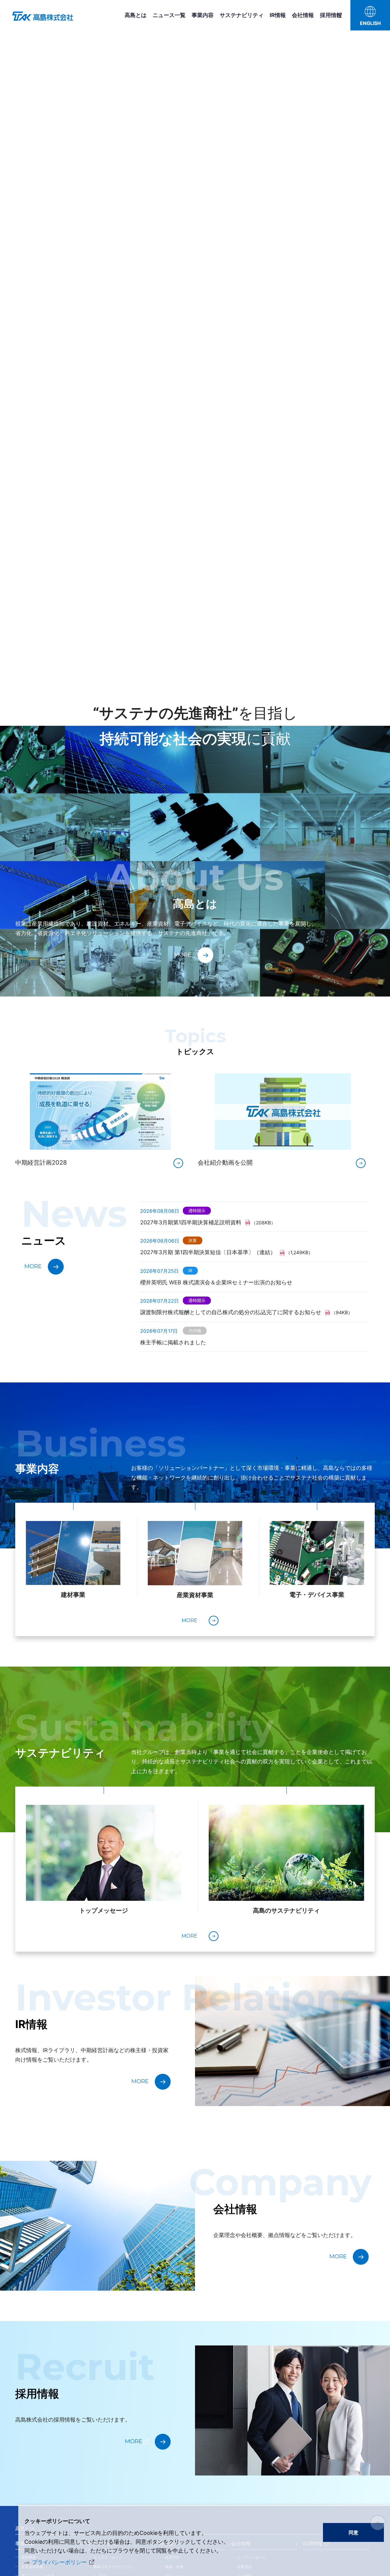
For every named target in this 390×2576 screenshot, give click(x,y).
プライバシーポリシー (59, 2562)
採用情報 (331, 15)
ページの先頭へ (378, 2523)
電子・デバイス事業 (317, 1595)
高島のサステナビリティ (286, 1911)
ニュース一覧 (169, 15)
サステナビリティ (242, 15)
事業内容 (203, 15)
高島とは (136, 15)
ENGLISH (370, 23)
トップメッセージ (104, 1911)
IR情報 (278, 15)
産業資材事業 (195, 1595)
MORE (183, 955)
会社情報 (303, 15)
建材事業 (73, 1595)
